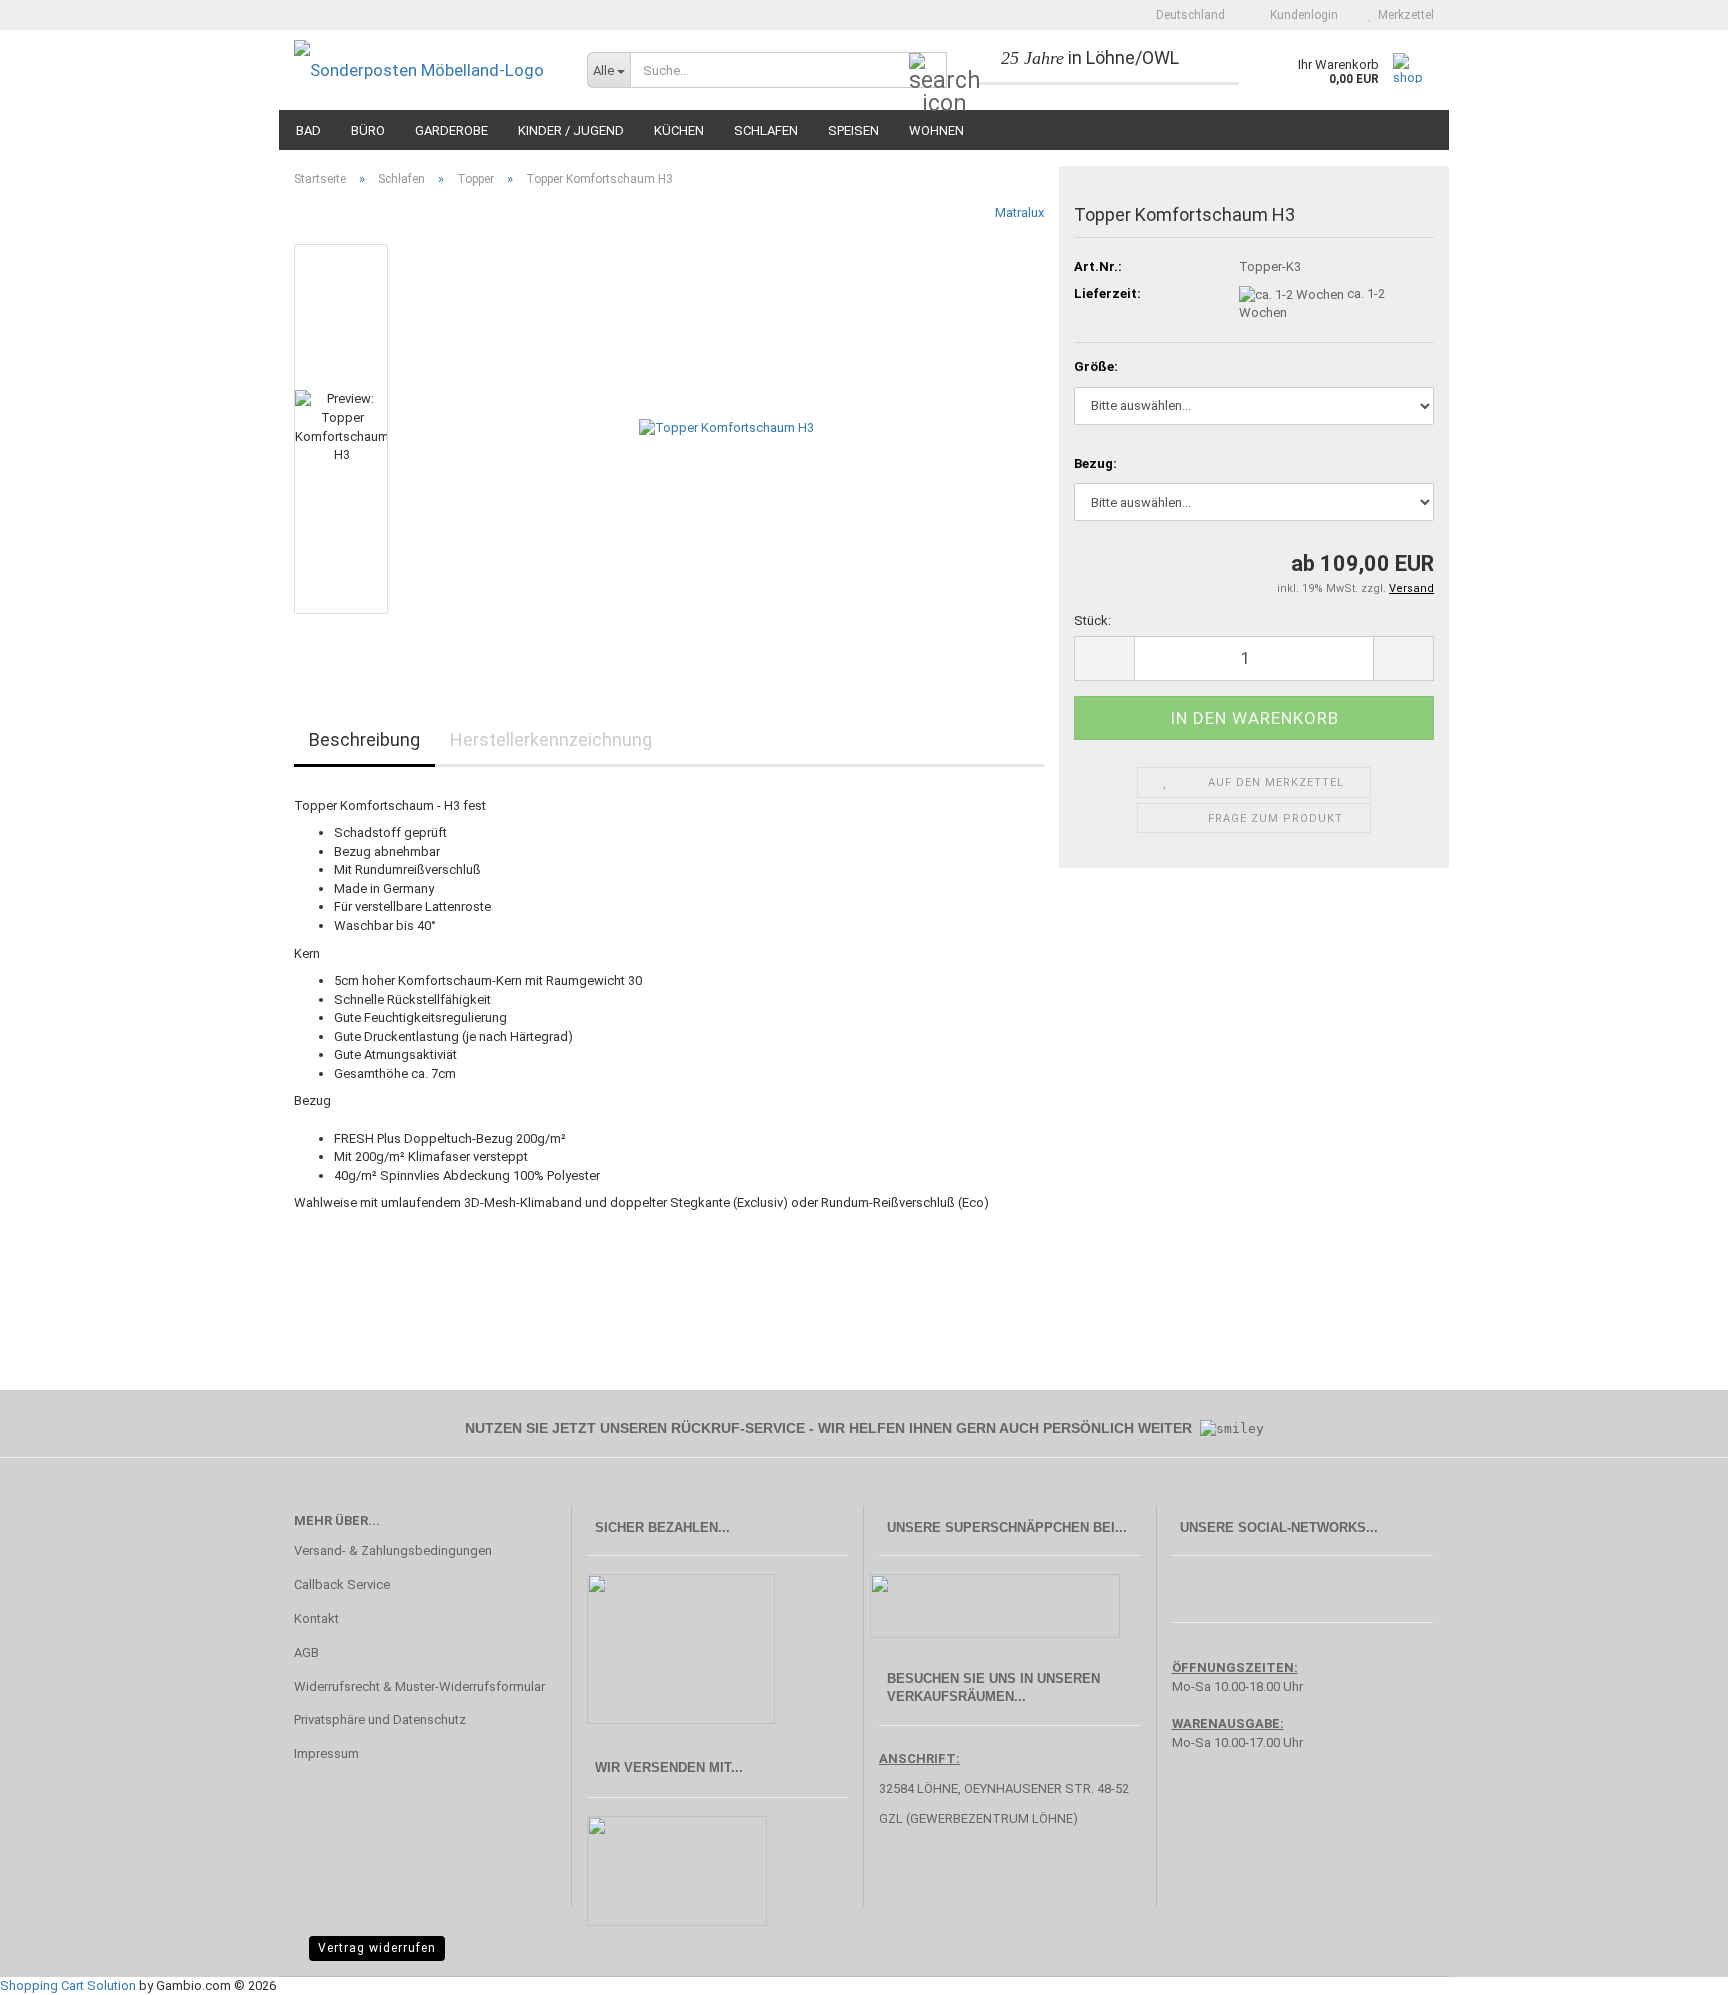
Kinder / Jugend (571, 130)
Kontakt (316, 1618)
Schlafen (766, 130)
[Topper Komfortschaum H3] (726, 427)
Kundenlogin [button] (1301, 15)
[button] (1184, 15)
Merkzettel (1403, 15)
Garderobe (451, 130)
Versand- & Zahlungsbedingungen (393, 1550)
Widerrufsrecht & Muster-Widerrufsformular (419, 1686)
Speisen (853, 130)
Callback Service (342, 1584)
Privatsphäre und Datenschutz (380, 1719)
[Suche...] (928, 71)
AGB (306, 1652)
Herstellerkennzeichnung (551, 739)
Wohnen (936, 130)
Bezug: (1095, 463)
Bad (308, 130)
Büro (368, 130)
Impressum (326, 1753)
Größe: (1096, 366)
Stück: (1092, 620)
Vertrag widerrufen (377, 1948)
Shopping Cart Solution (68, 1985)
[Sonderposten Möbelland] (425, 70)
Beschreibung (364, 739)
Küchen (679, 130)
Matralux (1019, 212)
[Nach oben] (1673, 1965)
